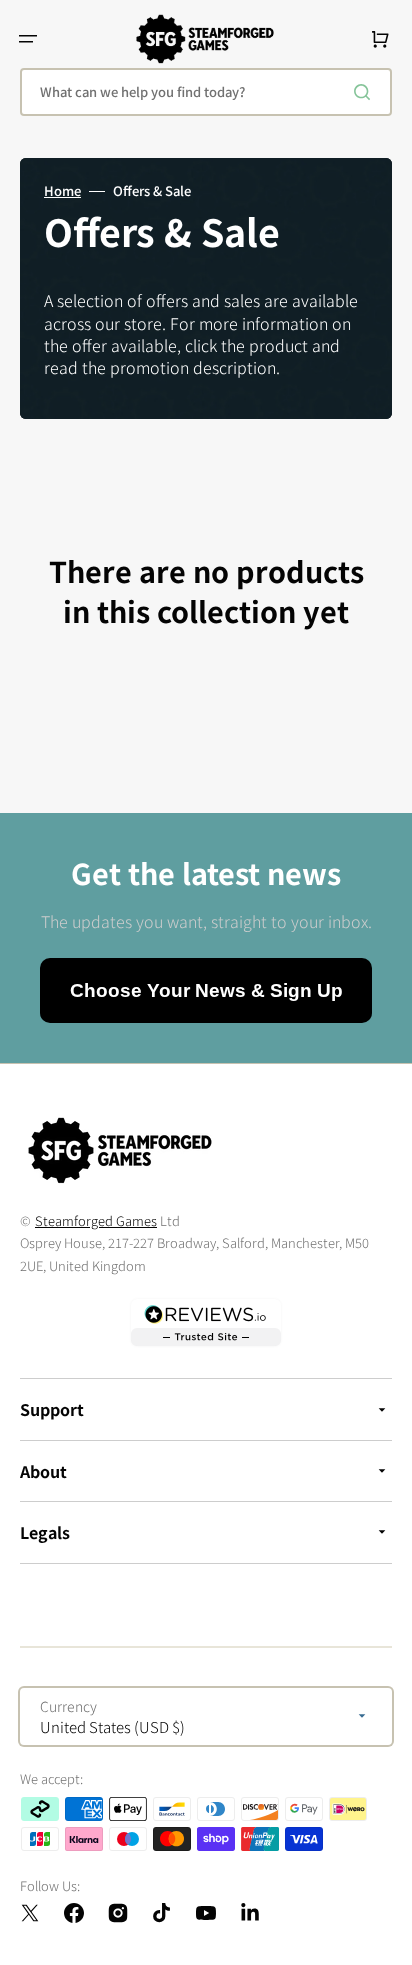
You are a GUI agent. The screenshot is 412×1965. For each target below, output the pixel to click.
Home (62, 191)
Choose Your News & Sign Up (206, 990)
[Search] (366, 92)
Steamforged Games (96, 1220)
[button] (28, 39)
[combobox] (206, 92)
